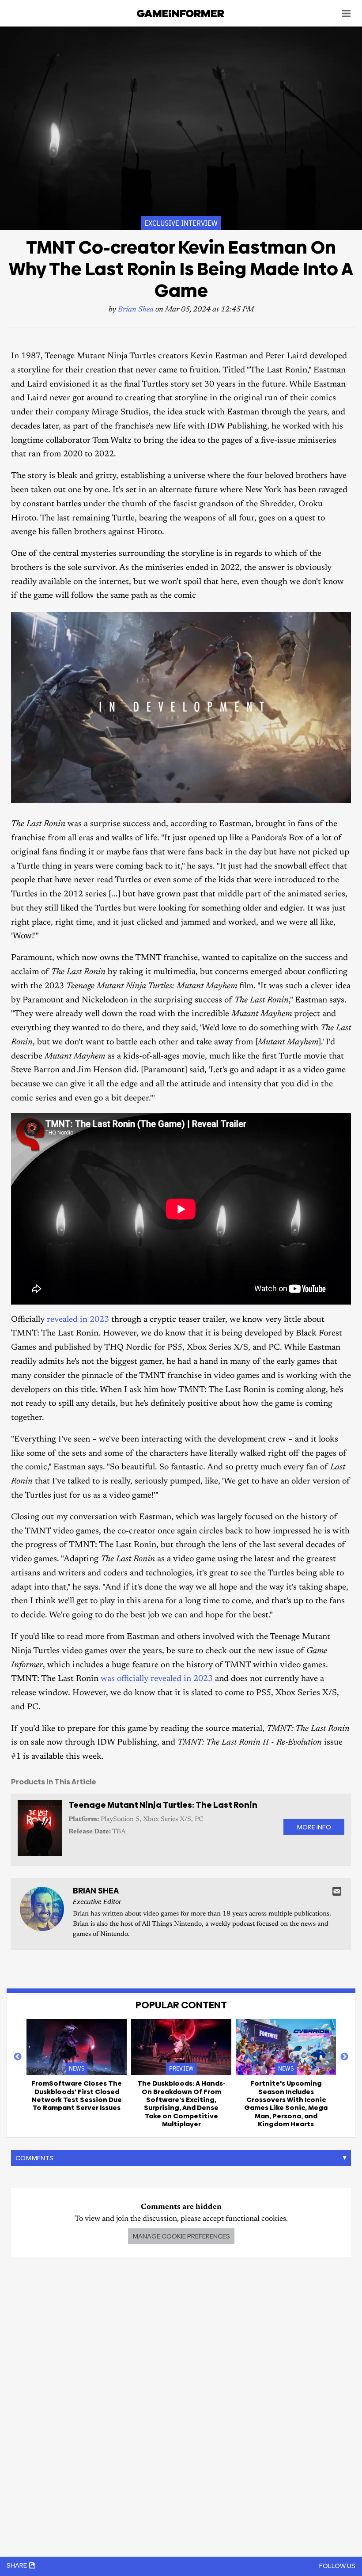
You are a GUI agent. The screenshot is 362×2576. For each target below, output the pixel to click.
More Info (314, 1827)
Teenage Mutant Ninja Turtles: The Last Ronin (163, 1805)
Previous (18, 2057)
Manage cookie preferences (181, 2236)
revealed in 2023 (78, 1320)
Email (337, 1891)
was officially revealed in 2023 (157, 1679)
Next (344, 2057)
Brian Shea (136, 310)
